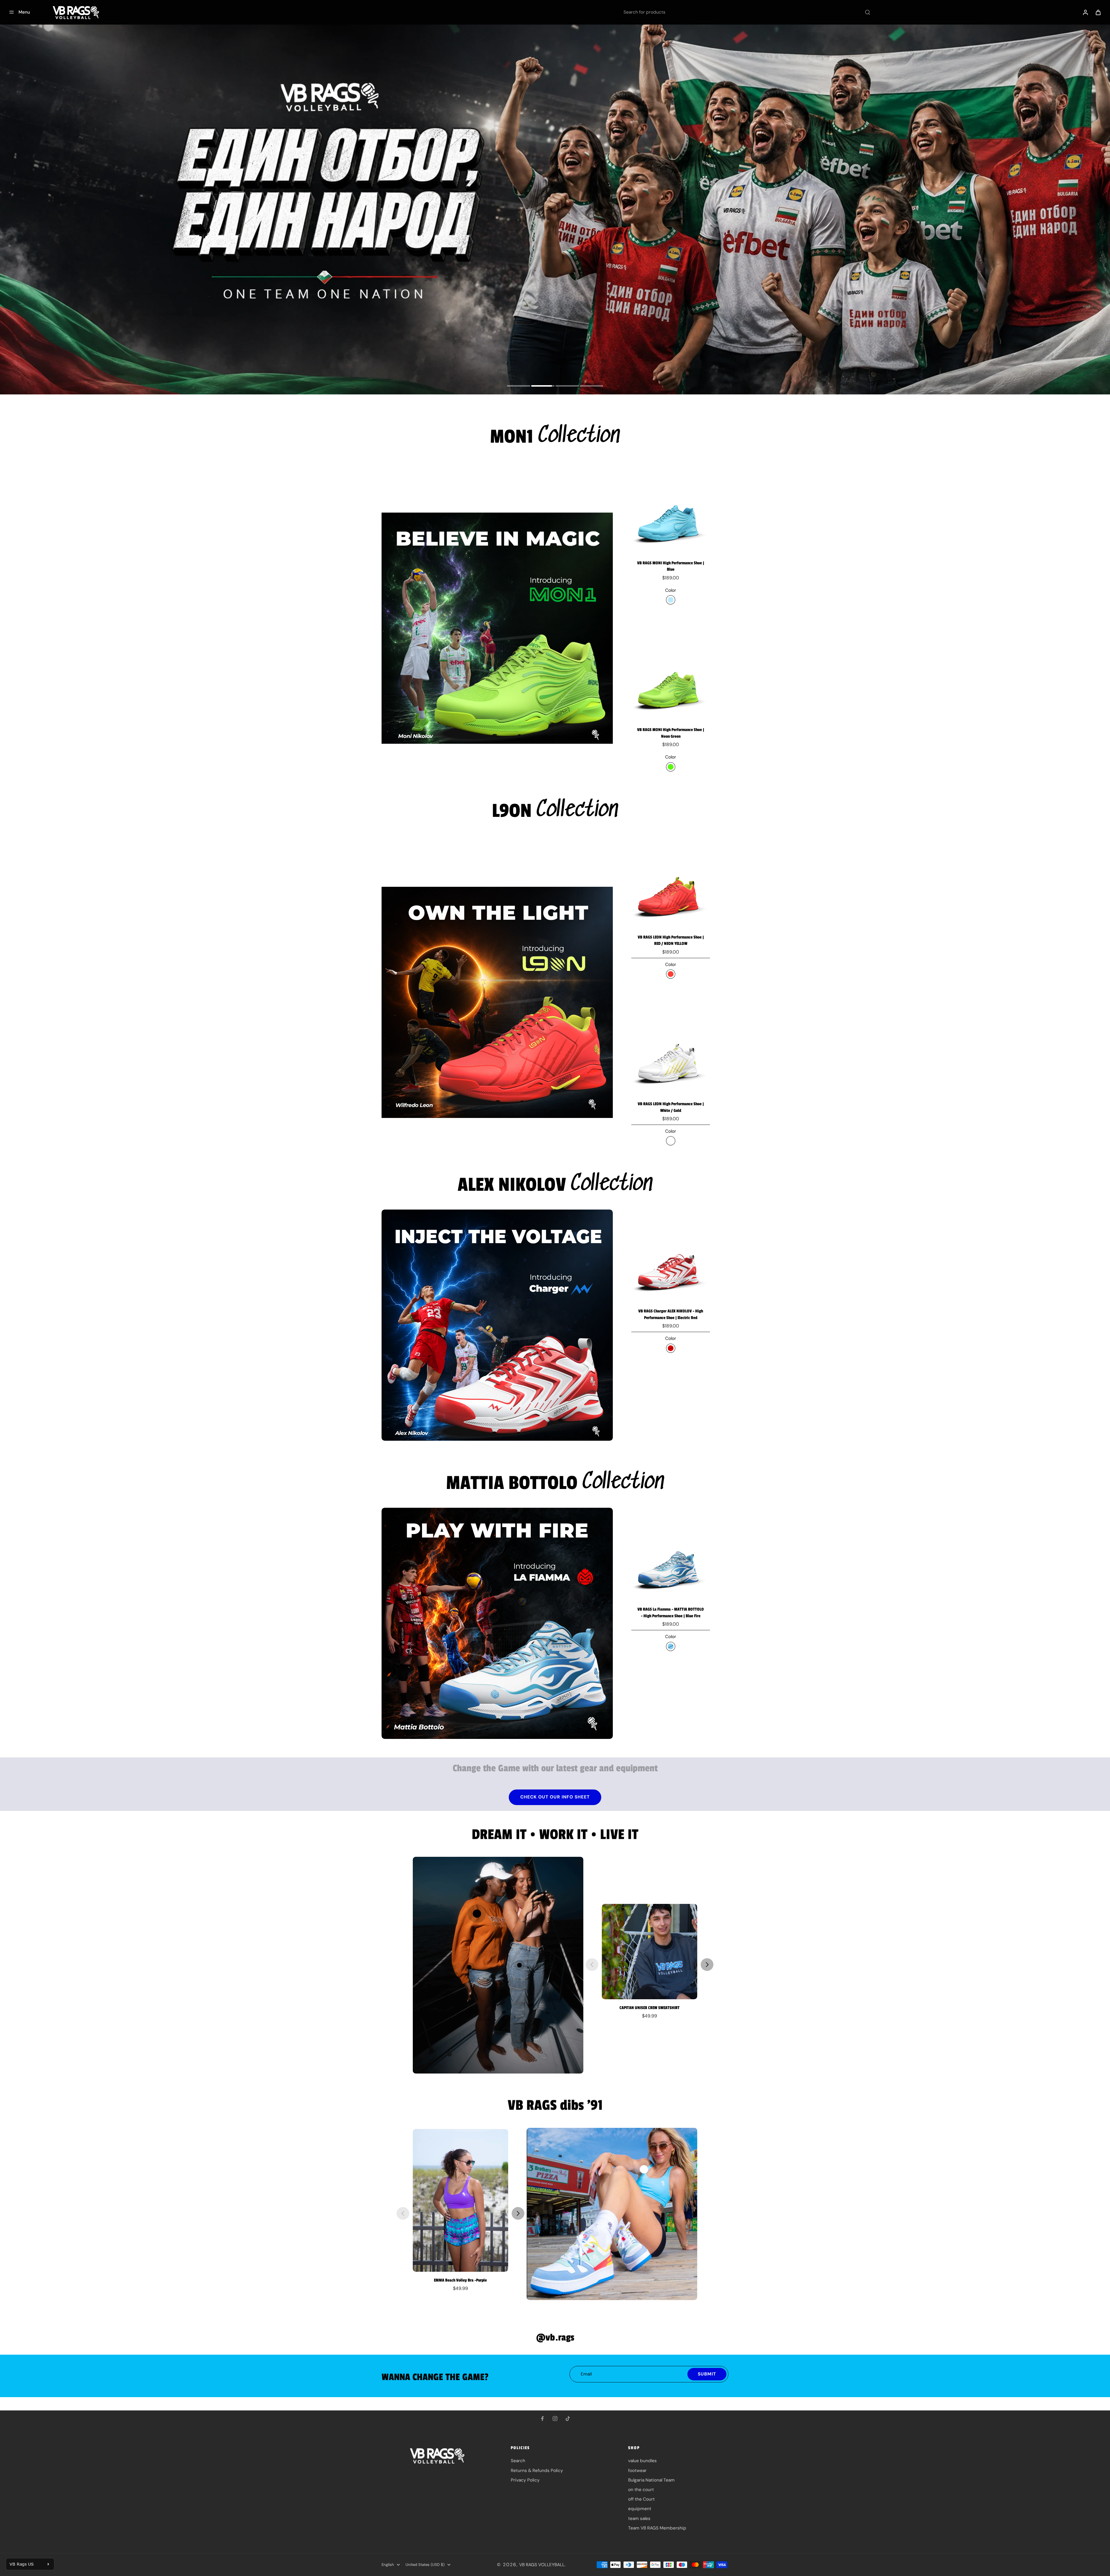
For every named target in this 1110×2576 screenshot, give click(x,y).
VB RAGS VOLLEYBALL (542, 2565)
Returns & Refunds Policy (537, 2471)
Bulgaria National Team (651, 2480)
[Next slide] (707, 1965)
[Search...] (867, 12)
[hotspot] (477, 1914)
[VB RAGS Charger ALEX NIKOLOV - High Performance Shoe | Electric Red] (671, 1263)
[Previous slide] (592, 1965)
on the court (641, 2490)
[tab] (519, 387)
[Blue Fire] (671, 1646)
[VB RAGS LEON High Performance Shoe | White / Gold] (671, 1056)
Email (586, 2374)
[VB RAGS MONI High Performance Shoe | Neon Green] (671, 681)
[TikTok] (568, 2419)
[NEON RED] (671, 974)
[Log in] (1085, 12)
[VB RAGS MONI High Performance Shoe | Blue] (671, 515)
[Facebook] (542, 2419)
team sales (639, 2518)
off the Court (641, 2499)
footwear (637, 2471)
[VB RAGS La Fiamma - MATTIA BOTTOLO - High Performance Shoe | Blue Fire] (671, 1561)
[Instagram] (555, 2419)
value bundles (642, 2461)
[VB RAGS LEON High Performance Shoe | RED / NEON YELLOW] (671, 889)
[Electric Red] (671, 1348)
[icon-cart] (1098, 12)
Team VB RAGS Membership (657, 2528)
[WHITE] (671, 1141)
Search (518, 2461)
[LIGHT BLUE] (671, 600)
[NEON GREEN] (671, 767)
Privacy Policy (525, 2480)
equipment (640, 2509)
